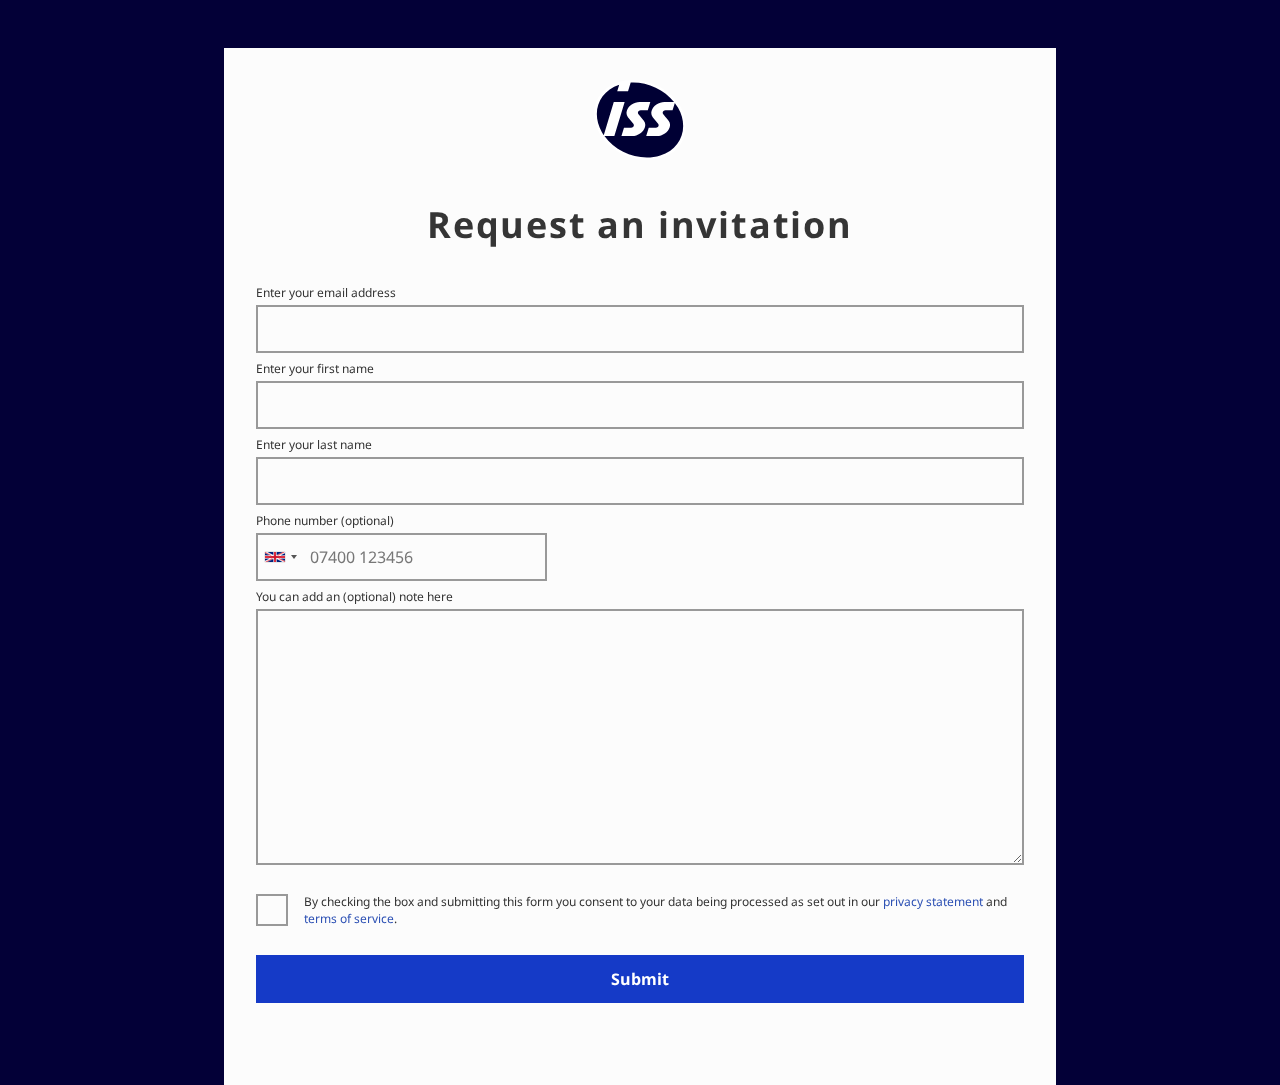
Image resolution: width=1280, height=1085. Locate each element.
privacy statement (933, 901)
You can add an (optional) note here (354, 596)
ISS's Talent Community (640, 91)
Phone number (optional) (325, 520)
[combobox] (280, 557)
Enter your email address (326, 292)
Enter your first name (315, 368)
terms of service (349, 918)
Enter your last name (314, 444)
